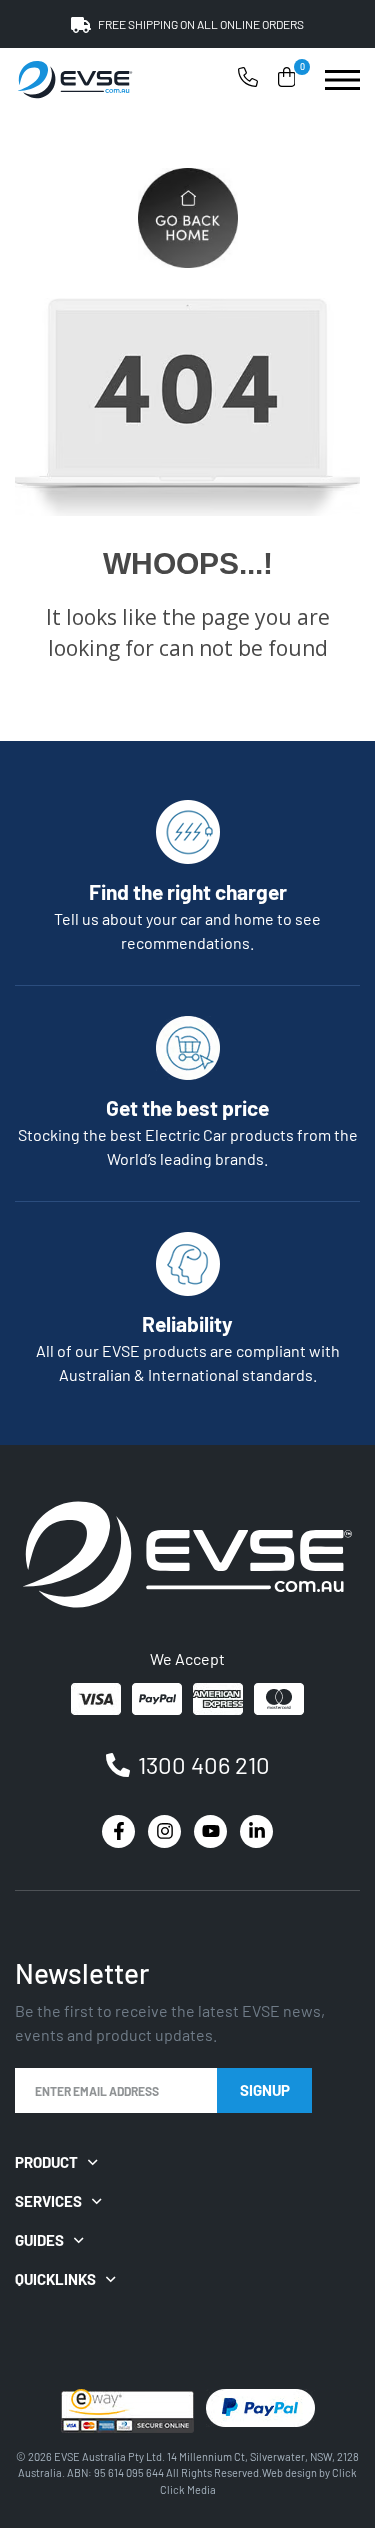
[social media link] (118, 1831)
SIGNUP (265, 2090)
